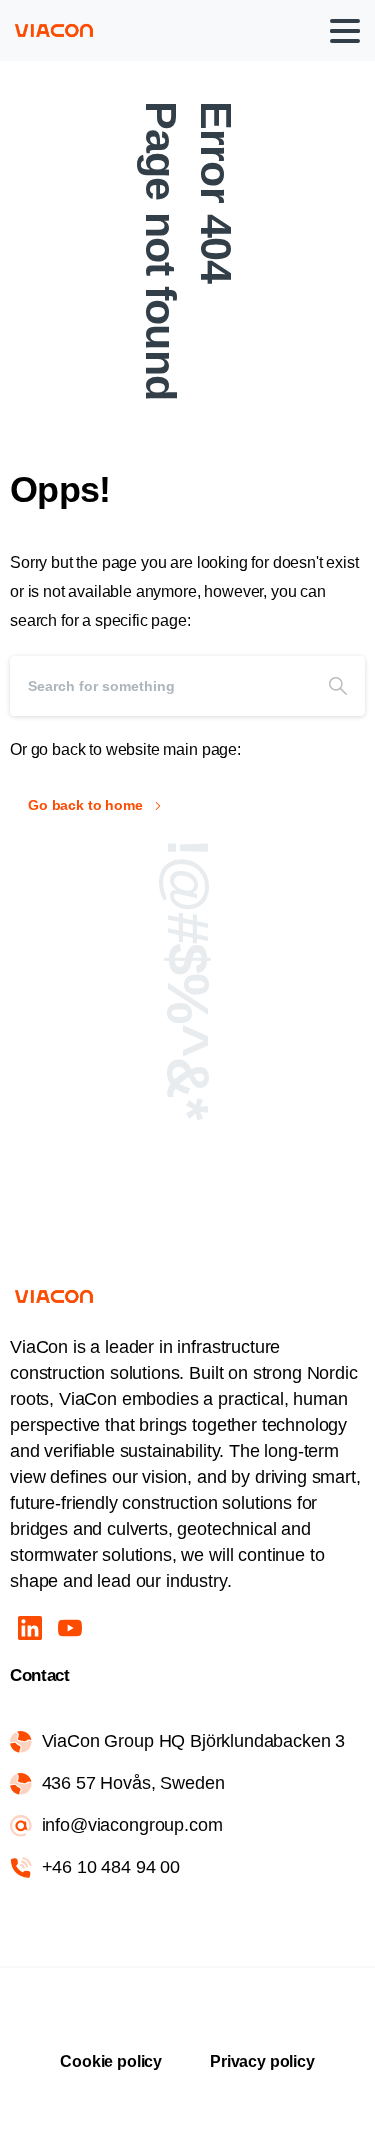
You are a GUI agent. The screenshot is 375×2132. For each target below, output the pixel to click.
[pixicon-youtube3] (70, 1627)
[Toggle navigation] (345, 31)
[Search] (338, 686)
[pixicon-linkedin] (30, 1627)
